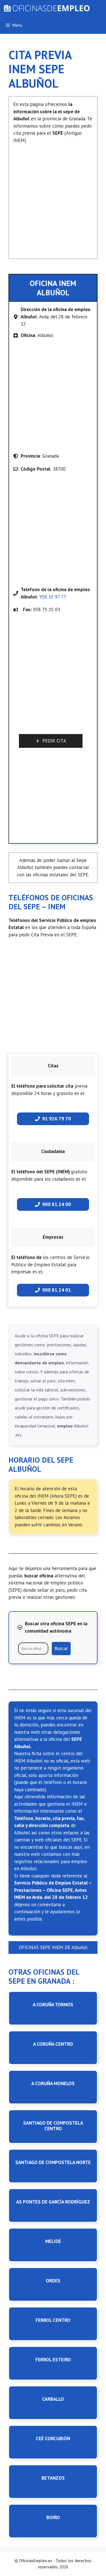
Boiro (53, 2517)
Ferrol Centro (53, 2320)
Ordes (53, 2281)
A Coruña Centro (53, 2044)
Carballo (53, 2399)
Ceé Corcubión (53, 2438)
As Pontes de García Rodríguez (53, 2202)
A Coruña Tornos (53, 2005)
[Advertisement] (53, 199)
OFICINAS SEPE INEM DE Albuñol (53, 1947)
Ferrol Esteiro (53, 2360)
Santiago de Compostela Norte (53, 2162)
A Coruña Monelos (53, 2083)
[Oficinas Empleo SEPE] (46, 8)
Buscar (61, 1648)
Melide (53, 2241)
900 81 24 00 (57, 1204)
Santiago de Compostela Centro (53, 2126)
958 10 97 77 (53, 597)
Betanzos (53, 2478)
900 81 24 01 (57, 1290)
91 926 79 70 (57, 1119)
